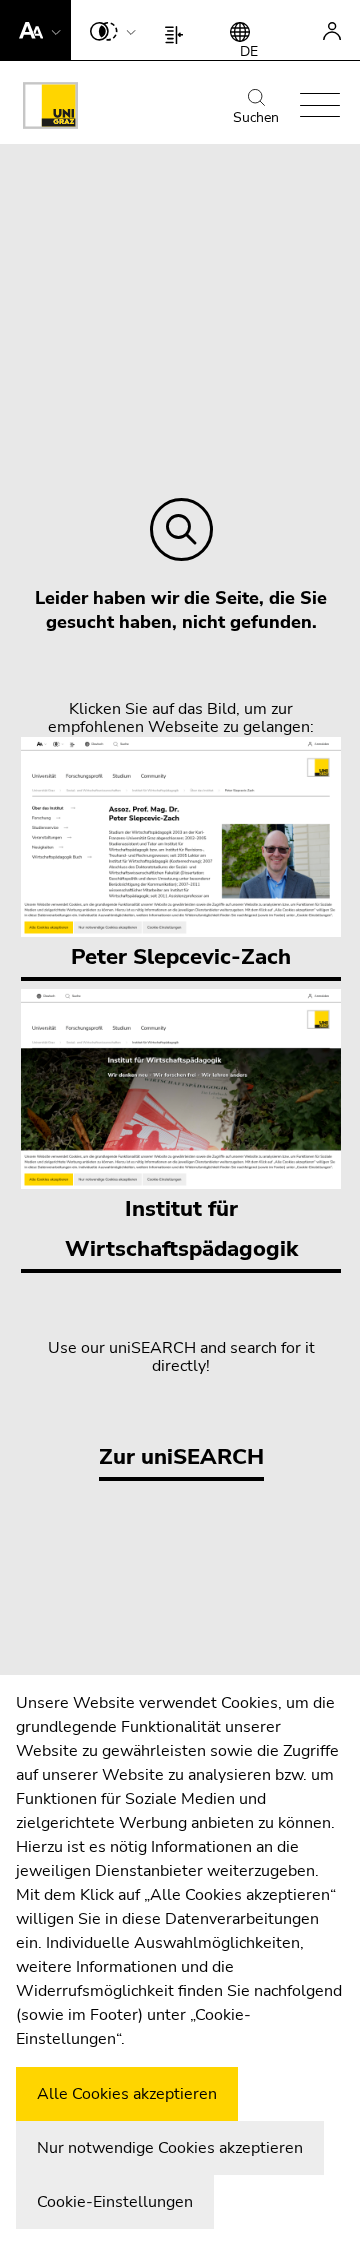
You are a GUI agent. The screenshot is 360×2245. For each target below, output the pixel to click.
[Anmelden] (332, 30)
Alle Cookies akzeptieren (127, 2094)
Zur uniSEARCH (181, 1457)
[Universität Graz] (50, 109)
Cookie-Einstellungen (115, 2202)
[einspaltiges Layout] (178, 30)
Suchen (256, 117)
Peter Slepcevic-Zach (181, 957)
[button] (35, 30)
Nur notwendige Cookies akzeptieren (170, 2148)
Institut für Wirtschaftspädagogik (181, 1229)
